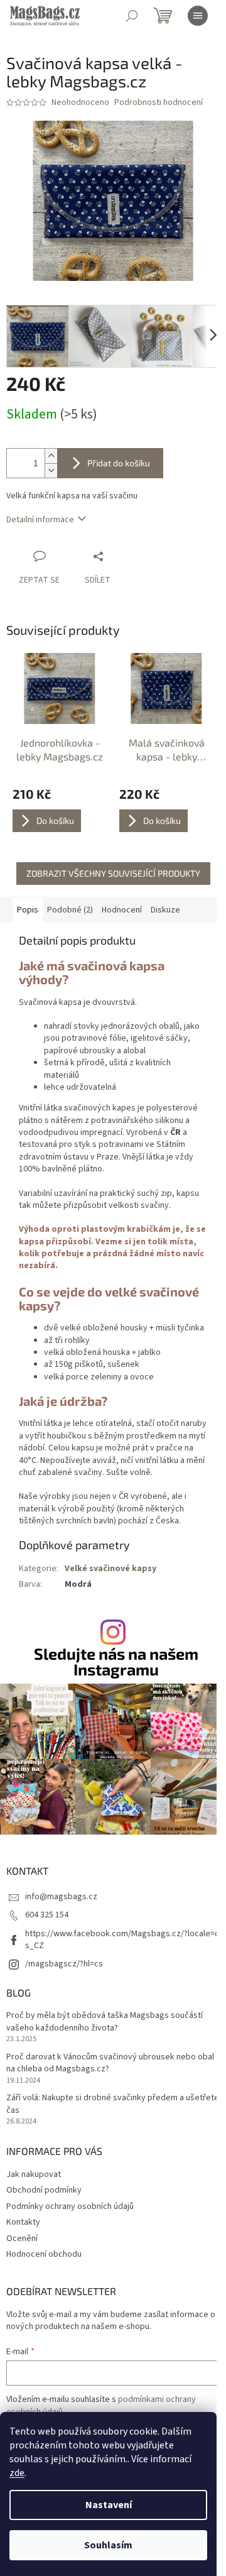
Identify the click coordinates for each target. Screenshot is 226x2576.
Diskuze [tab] (165, 910)
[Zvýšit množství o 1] (51, 456)
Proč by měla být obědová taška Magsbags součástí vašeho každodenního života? (105, 2022)
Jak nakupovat (34, 2174)
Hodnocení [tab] (122, 910)
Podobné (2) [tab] (70, 910)
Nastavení (109, 2505)
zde (17, 2473)
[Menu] (198, 16)
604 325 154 (47, 1915)
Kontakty (23, 2222)
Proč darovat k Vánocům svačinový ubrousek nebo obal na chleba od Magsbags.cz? (110, 2063)
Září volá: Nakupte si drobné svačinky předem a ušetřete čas (113, 2104)
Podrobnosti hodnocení (159, 103)
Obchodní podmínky (44, 2190)
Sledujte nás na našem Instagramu (116, 1662)
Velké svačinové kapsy (110, 1569)
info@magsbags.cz (61, 1897)
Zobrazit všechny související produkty (113, 873)
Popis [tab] (28, 910)
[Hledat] (132, 16)
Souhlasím (108, 2545)
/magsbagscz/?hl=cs (64, 1964)
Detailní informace (40, 520)
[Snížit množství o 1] (51, 470)
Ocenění (22, 2239)
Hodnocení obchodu (44, 2254)
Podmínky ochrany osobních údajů (70, 2206)
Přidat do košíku (119, 463)
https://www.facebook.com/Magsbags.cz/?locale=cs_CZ (122, 1940)
